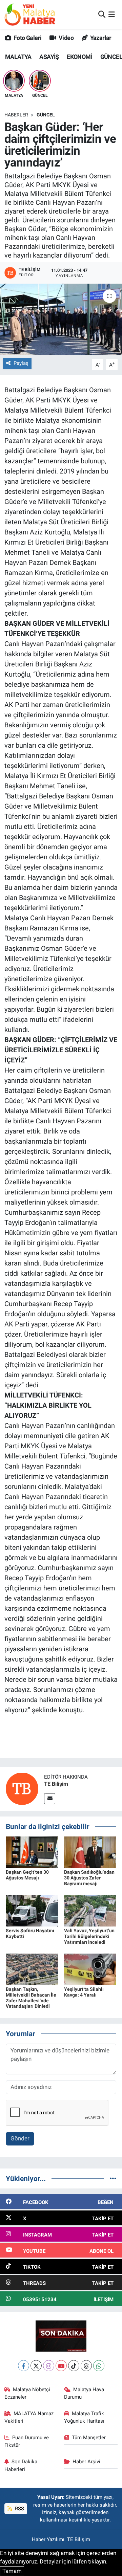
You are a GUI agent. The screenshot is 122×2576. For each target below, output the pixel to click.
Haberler (16, 115)
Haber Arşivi (86, 2462)
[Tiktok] (74, 2366)
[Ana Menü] (112, 14)
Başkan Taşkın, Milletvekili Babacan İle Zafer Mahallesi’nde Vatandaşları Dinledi (31, 1998)
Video (66, 38)
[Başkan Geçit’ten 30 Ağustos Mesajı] (32, 1852)
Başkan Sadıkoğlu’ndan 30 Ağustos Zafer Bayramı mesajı (89, 1878)
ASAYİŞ (49, 57)
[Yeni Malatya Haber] (30, 14)
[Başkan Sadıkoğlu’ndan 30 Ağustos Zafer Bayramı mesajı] (90, 1852)
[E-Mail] (50, 1799)
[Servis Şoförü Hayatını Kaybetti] (32, 1910)
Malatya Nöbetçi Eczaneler (27, 2393)
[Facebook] (24, 2366)
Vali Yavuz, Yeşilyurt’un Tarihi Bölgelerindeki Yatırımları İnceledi (89, 1936)
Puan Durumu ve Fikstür (27, 2441)
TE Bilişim (56, 1784)
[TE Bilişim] (22, 1788)
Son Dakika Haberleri (21, 2465)
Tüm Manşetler (89, 2438)
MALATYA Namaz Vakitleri (29, 2417)
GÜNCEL (46, 115)
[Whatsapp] (99, 2366)
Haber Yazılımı (48, 2539)
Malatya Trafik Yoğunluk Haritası (84, 2417)
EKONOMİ (79, 57)
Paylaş (21, 363)
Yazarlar (100, 38)
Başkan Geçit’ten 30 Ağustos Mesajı (27, 1875)
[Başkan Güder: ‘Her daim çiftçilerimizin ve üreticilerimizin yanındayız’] (61, 319)
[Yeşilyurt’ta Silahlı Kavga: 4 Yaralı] (90, 1969)
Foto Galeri (27, 38)
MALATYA (18, 57)
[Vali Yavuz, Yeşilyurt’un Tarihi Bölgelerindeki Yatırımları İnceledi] (90, 1910)
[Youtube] (61, 2366)
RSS (19, 2509)
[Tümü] (113, 2178)
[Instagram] (49, 2366)
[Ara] (102, 14)
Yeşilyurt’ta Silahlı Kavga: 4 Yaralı (84, 1992)
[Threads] (86, 2366)
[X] (36, 2366)
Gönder (20, 2138)
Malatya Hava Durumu (84, 2393)
